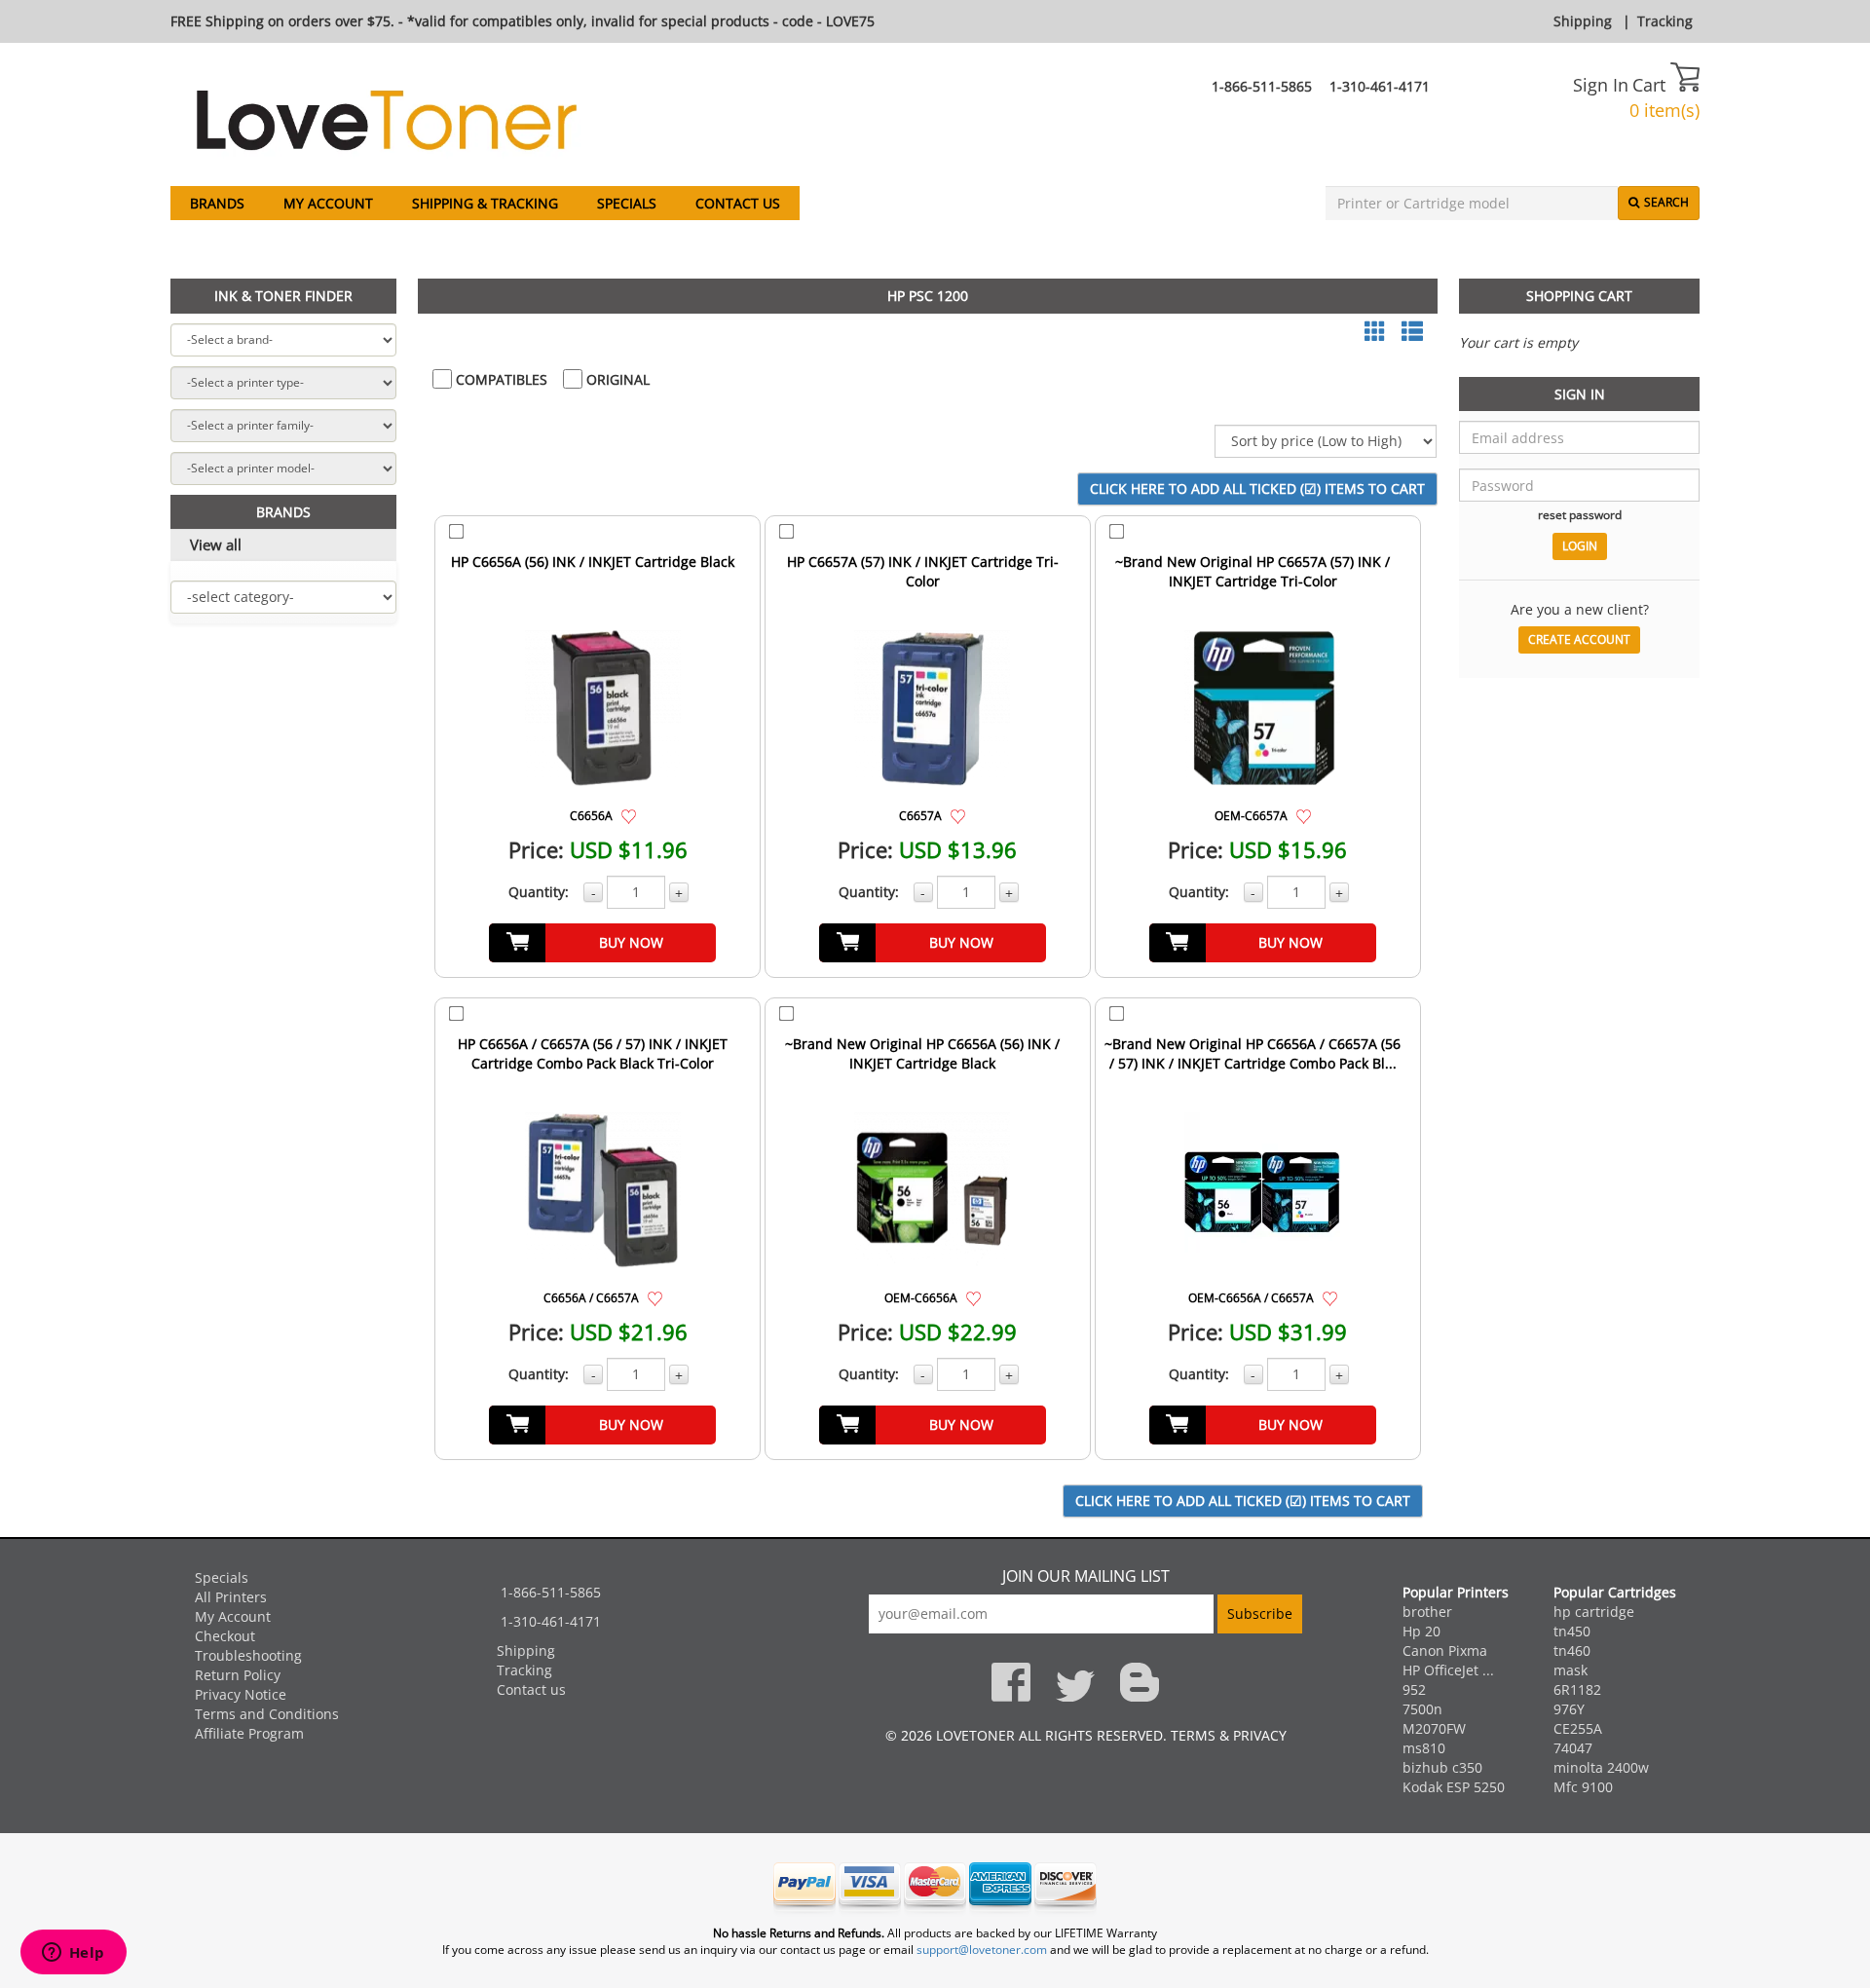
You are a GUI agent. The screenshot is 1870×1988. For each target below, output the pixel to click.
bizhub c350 (1442, 1767)
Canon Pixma (1445, 1650)
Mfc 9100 (1583, 1787)
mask (1571, 1670)
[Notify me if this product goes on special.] (629, 815)
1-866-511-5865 (1262, 86)
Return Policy (238, 1675)
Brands (217, 203)
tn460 (1572, 1650)
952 (1414, 1689)
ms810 (1424, 1748)
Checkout (225, 1636)
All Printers (231, 1597)
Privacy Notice (241, 1694)
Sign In (1601, 85)
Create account (1579, 639)
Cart (1651, 85)
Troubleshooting (248, 1655)
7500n (1422, 1709)
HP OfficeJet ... (1448, 1670)
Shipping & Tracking (485, 203)
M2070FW (1434, 1728)
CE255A (1578, 1728)
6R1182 (1577, 1689)
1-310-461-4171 (1380, 86)
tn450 (1572, 1631)
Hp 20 (1421, 1631)
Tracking (1665, 21)
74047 (1573, 1748)
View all (216, 544)
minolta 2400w (1601, 1767)
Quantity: (539, 892)
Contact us (738, 203)
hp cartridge (1594, 1612)
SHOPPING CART (1579, 296)
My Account (328, 203)
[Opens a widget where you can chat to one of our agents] (73, 1954)
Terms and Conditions (267, 1714)
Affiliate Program (249, 1733)
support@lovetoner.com (982, 1950)
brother (1427, 1612)
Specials (627, 203)
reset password (1580, 514)
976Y (1569, 1709)
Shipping (1583, 21)
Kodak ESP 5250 (1454, 1787)
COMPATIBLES (500, 379)
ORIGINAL (616, 379)
